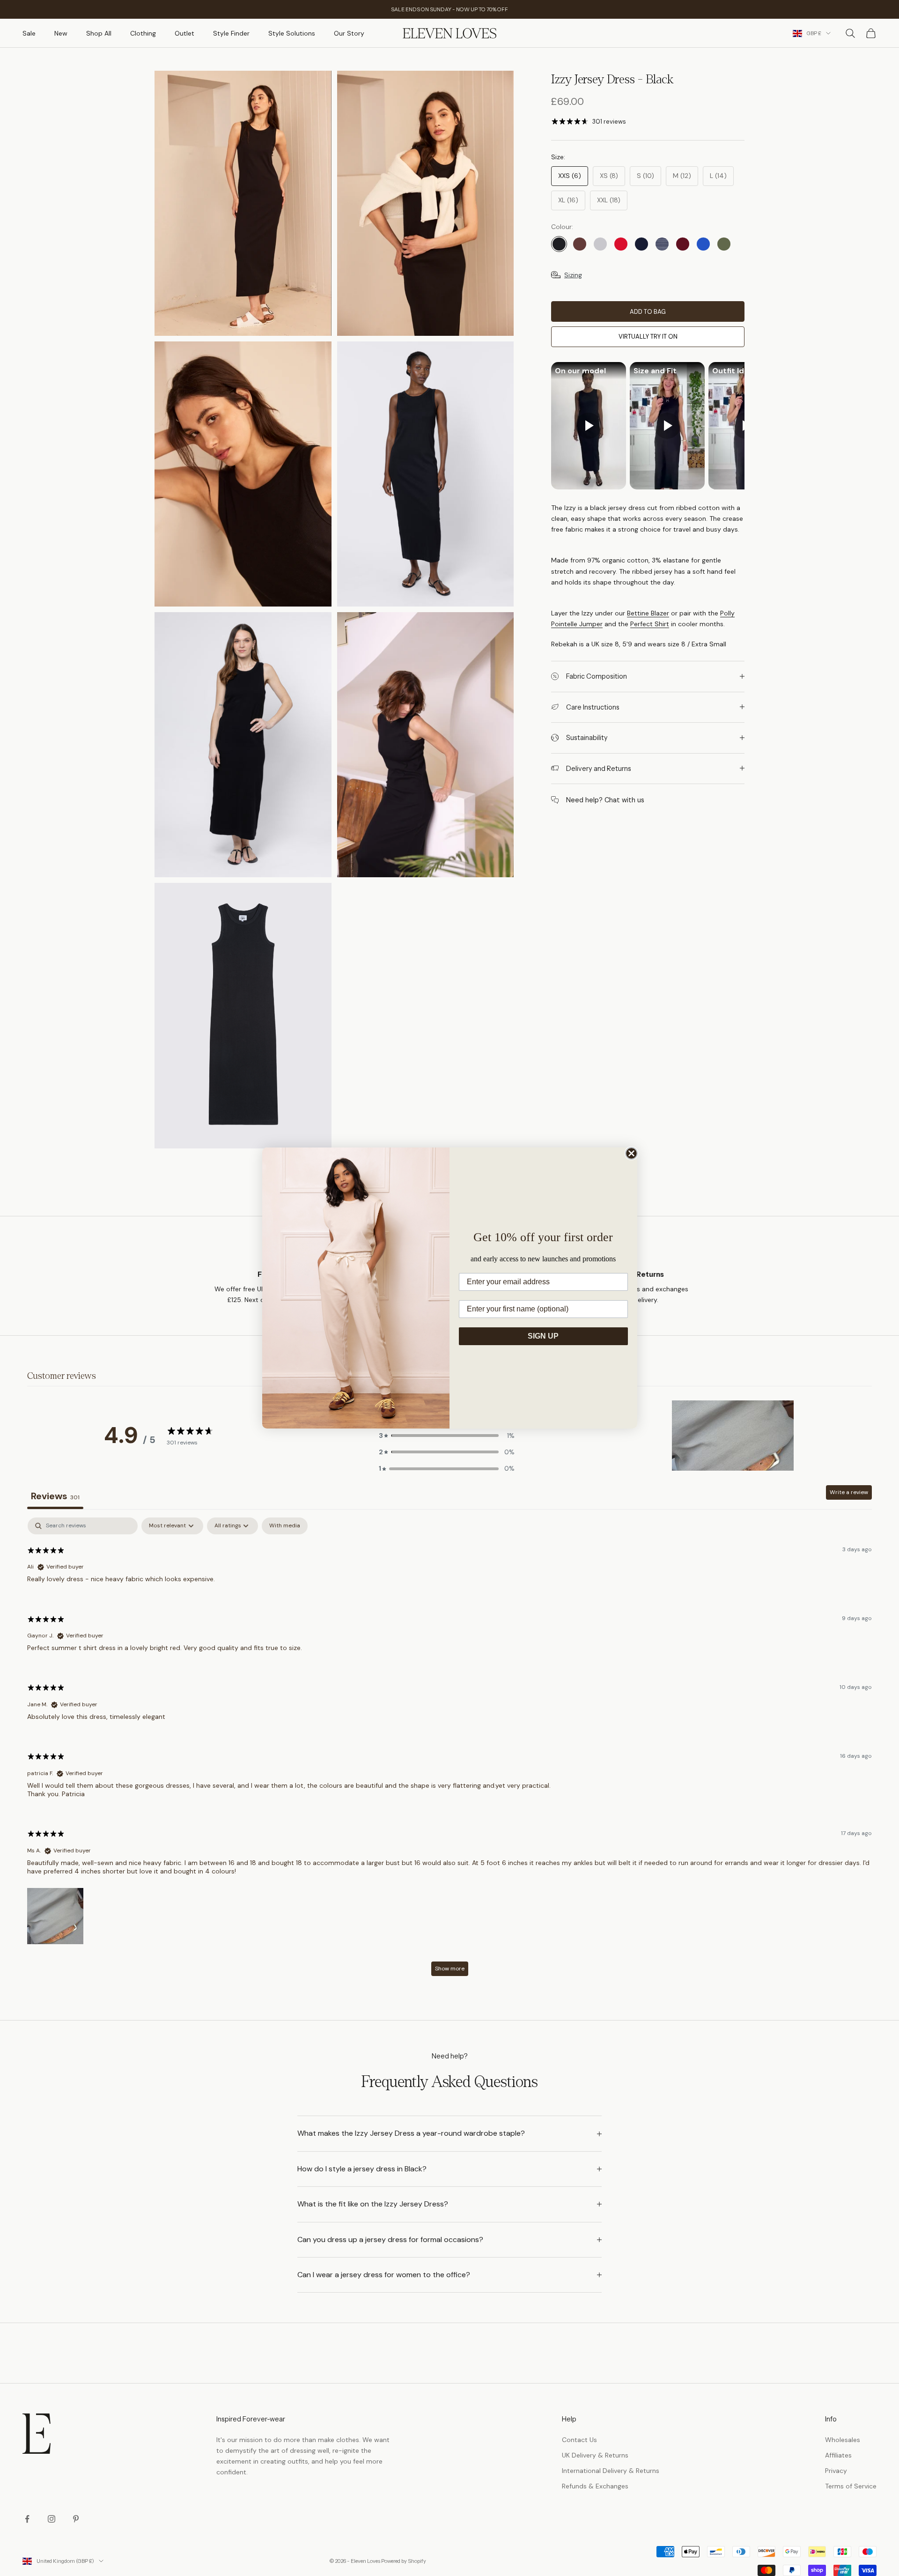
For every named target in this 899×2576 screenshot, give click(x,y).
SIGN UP (543, 1336)
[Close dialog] (631, 1153)
